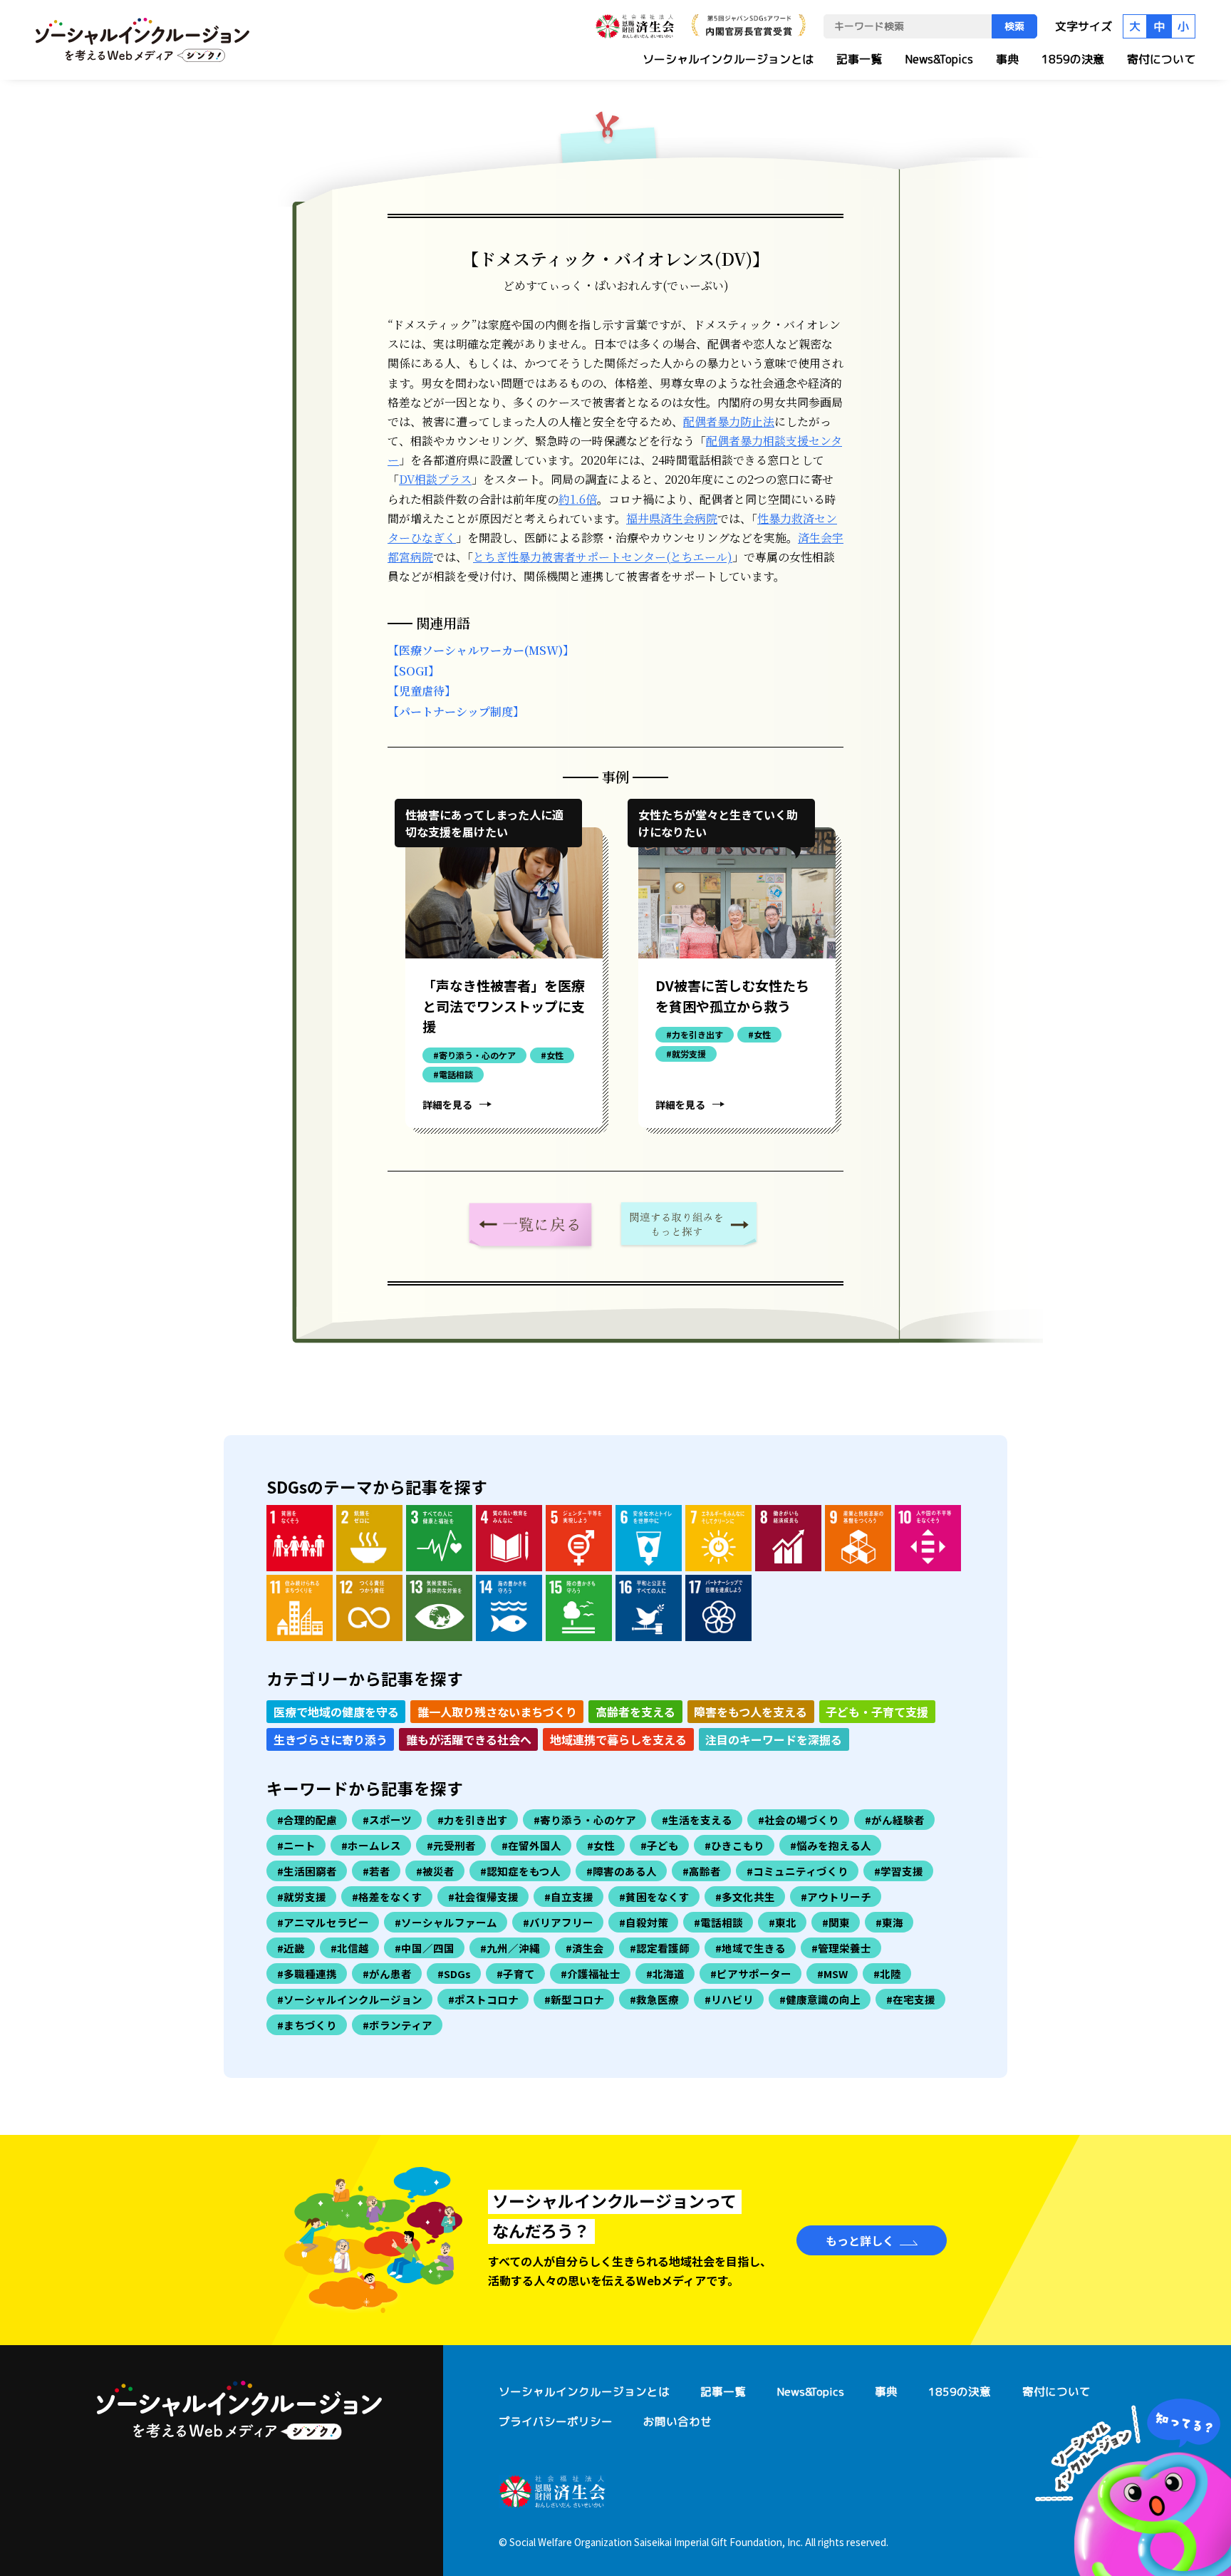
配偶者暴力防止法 (729, 421)
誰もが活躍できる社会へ (469, 1739)
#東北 (783, 1922)
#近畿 (291, 1948)
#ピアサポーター (751, 1974)
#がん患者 (387, 1974)
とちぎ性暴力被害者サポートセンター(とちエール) (603, 557)
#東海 (889, 1922)
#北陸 (887, 1974)
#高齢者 (702, 1871)
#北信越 (350, 1948)
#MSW (832, 1974)
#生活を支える (697, 1820)
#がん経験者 (895, 1820)
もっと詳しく (860, 2240)
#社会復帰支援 (483, 1897)
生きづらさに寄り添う (331, 1739)
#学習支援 (899, 1871)
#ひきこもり (734, 1845)
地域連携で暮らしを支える (618, 1739)
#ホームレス (371, 1845)
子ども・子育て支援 (877, 1712)
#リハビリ (729, 1999)
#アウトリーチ (836, 1897)
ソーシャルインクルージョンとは (728, 59)
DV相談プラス (435, 479)
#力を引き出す (473, 1820)
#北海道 (665, 1974)
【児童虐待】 (422, 691)
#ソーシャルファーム (446, 1922)
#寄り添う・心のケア (585, 1820)
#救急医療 (654, 1999)
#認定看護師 (660, 1948)
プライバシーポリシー (556, 2421)
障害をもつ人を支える (750, 1712)
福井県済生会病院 (672, 518)
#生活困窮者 (307, 1871)
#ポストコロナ (483, 1999)
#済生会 (585, 1948)
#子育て (516, 1974)
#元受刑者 (451, 1845)
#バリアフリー (558, 1922)
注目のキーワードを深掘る (774, 1739)
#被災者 (435, 1871)
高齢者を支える (635, 1712)
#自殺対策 (644, 1922)
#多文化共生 (745, 1897)
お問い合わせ (677, 2421)
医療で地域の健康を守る (336, 1712)
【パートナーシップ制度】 (456, 712)
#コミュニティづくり (798, 1871)
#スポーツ (387, 1820)
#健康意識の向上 (820, 1999)
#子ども (660, 1845)
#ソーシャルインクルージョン (350, 1999)
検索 (1014, 26)
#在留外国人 (531, 1845)
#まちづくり (307, 2025)
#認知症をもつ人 (520, 1871)
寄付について (1161, 59)
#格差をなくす (387, 1897)
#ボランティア (398, 2025)
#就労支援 (302, 1897)
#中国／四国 (425, 1948)
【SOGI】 (414, 671)
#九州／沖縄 (510, 1948)
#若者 (376, 1871)
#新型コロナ (574, 1999)
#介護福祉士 (591, 1974)
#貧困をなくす (654, 1897)
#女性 (601, 1845)
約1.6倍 (578, 499)
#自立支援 (569, 1897)
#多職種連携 (307, 1974)
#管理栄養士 (841, 1948)
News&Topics (939, 59)
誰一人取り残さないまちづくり (497, 1712)
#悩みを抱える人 (831, 1845)
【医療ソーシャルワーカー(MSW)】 (481, 650)
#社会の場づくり (799, 1820)
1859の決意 (1073, 59)
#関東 (836, 1922)
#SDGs (454, 1974)
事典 (1007, 59)
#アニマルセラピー (323, 1922)
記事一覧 (859, 59)
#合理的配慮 (307, 1820)
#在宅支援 (911, 1999)
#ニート (296, 1845)
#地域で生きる (750, 1948)
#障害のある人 (622, 1871)
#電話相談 (718, 1922)
